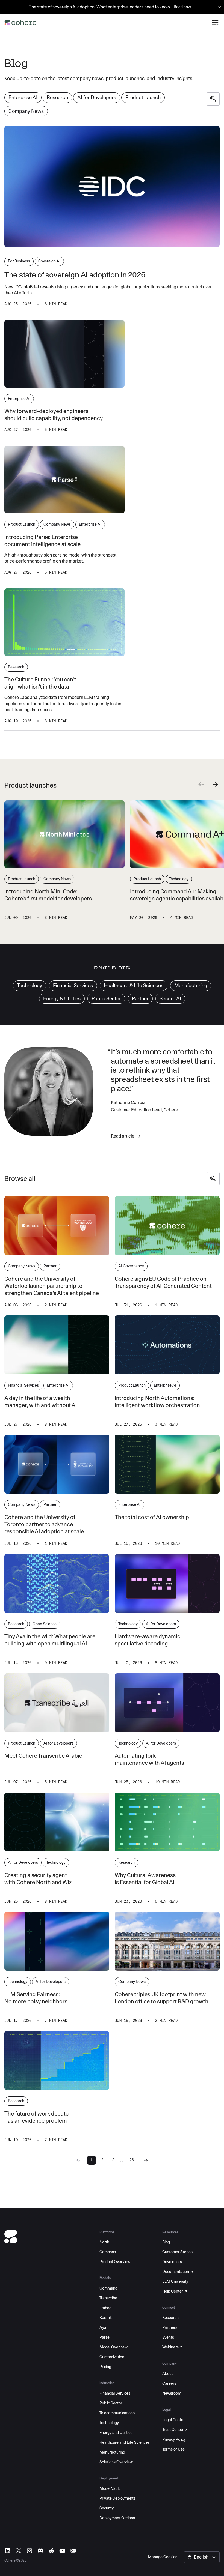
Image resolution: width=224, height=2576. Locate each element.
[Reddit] (51, 2551)
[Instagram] (30, 2551)
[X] (19, 2551)
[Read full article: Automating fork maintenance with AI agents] (167, 1703)
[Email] (73, 2551)
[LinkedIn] (8, 2551)
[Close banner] (220, 8)
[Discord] (40, 2551)
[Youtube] (62, 2551)
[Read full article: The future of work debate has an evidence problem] (57, 2060)
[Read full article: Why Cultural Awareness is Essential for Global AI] (167, 1822)
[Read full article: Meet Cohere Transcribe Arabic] (57, 1703)
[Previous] (201, 785)
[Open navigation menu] (215, 22)
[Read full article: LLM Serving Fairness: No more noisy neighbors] (57, 1941)
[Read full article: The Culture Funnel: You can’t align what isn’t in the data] (64, 622)
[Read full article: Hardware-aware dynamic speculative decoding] (167, 1584)
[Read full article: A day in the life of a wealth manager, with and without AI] (57, 1345)
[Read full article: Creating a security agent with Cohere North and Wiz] (57, 1822)
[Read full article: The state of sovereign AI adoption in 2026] (112, 186)
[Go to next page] (146, 2160)
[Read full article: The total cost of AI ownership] (167, 1464)
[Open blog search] (213, 99)
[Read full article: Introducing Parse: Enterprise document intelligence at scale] (64, 480)
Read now (182, 7)
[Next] (215, 785)
